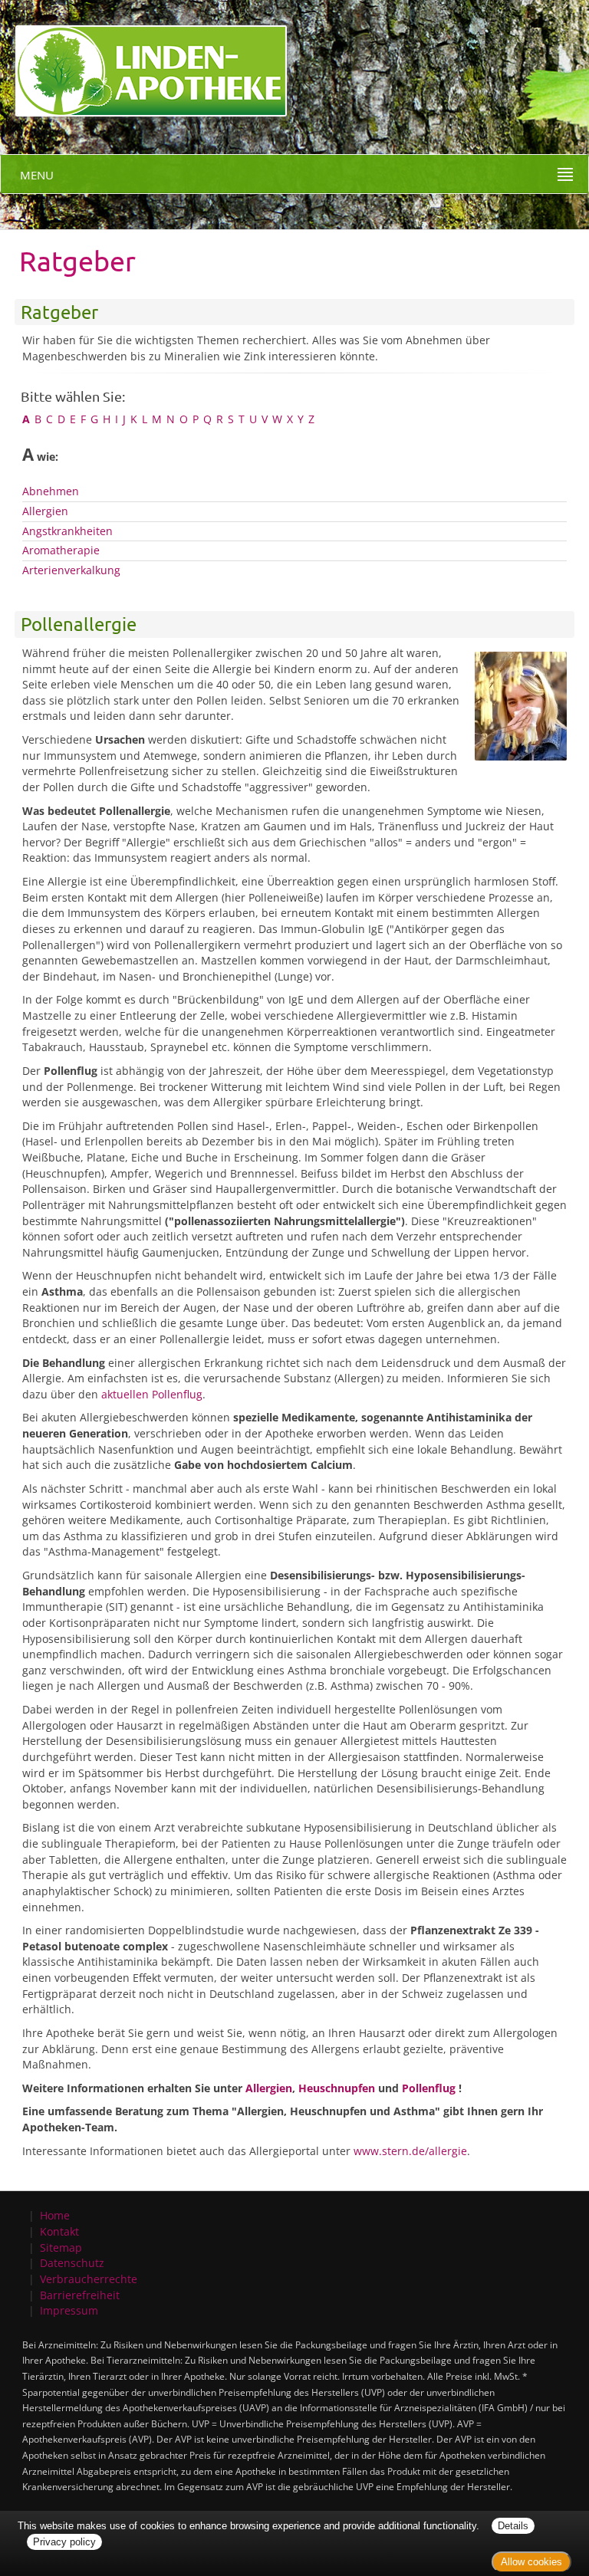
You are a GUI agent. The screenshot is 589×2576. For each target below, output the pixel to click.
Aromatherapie (61, 550)
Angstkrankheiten (67, 531)
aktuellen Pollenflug (152, 1394)
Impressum (69, 2310)
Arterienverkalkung (71, 570)
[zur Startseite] (143, 57)
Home (55, 2215)
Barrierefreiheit (80, 2295)
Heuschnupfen (337, 2088)
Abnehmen (51, 491)
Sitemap (61, 2247)
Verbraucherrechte (89, 2279)
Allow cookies (531, 2562)
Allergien (45, 511)
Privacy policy (64, 2542)
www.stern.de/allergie (410, 2151)
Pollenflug (429, 2088)
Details (513, 2526)
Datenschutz (72, 2263)
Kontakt (59, 2231)
